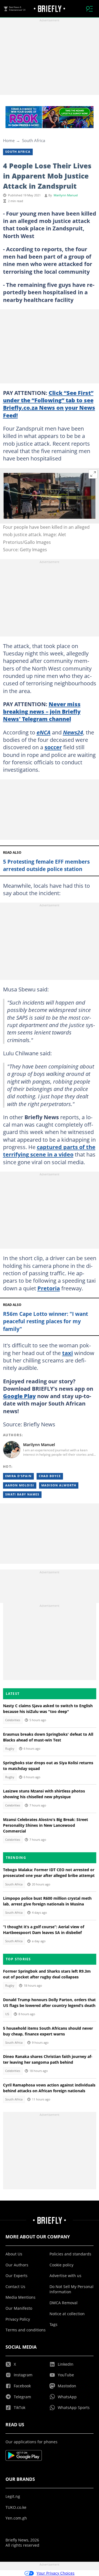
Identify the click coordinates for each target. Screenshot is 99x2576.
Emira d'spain (18, 1476)
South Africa (34, 140)
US (7, 2014)
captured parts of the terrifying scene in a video (49, 1151)
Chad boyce (50, 1476)
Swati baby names (22, 1494)
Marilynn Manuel (66, 195)
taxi (68, 1353)
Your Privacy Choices (56, 2573)
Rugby (10, 1749)
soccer (53, 747)
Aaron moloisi (20, 1485)
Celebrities (13, 1720)
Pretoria (49, 1288)
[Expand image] (93, 474)
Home (9, 140)
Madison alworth (59, 1485)
